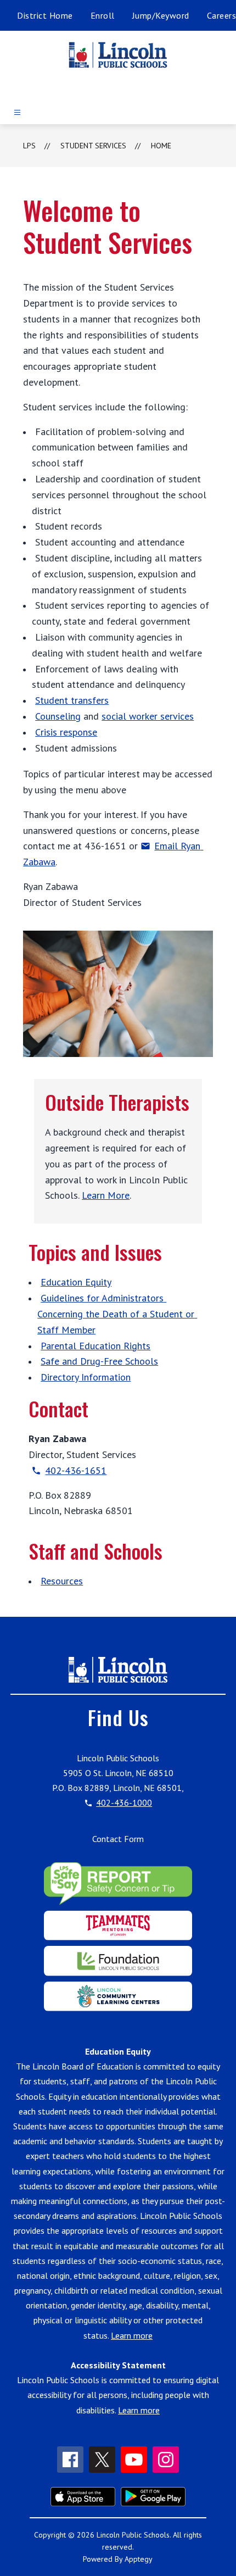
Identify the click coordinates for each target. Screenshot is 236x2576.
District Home (45, 15)
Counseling (58, 716)
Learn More (106, 1195)
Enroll (103, 15)
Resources (62, 1581)
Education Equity (76, 1282)
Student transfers (72, 700)
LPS (29, 146)
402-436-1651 (76, 1470)
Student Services (93, 146)
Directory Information (86, 1377)
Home (161, 146)
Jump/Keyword (161, 15)
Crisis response (66, 732)
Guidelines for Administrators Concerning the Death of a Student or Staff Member (117, 1314)
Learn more (132, 2335)
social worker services (148, 716)
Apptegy (139, 2559)
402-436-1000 (124, 1802)
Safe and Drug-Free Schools (99, 1361)
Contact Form (118, 1839)
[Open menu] (17, 112)
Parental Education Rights (95, 1346)
